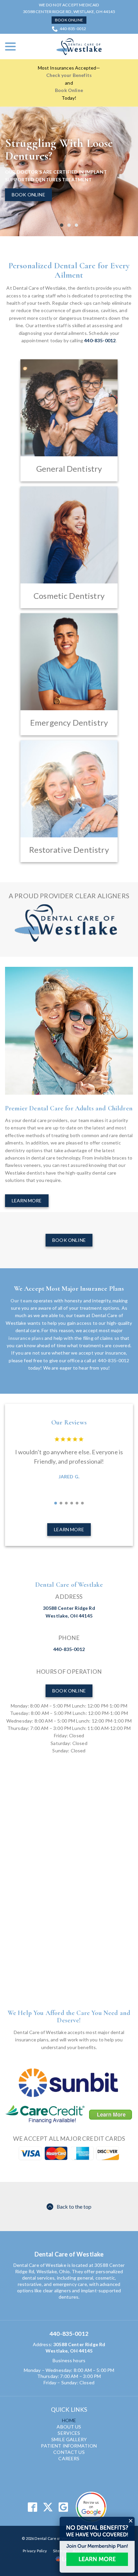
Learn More (27, 1201)
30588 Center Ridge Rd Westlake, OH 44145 (75, 2348)
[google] (63, 2507)
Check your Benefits (69, 75)
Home (69, 2420)
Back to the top (74, 2206)
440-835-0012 (73, 29)
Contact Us (69, 2452)
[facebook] (32, 2507)
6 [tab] (82, 1503)
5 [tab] (77, 1503)
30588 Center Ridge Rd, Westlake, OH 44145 (69, 12)
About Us (69, 2427)
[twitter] (48, 2507)
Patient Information (69, 2446)
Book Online (69, 20)
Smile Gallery (69, 2439)
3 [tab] (76, 225)
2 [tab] (69, 225)
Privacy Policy (35, 2551)
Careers (69, 2458)
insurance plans (26, 1338)
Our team (21, 1301)
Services (69, 2433)
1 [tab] (62, 225)
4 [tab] (72, 1503)
